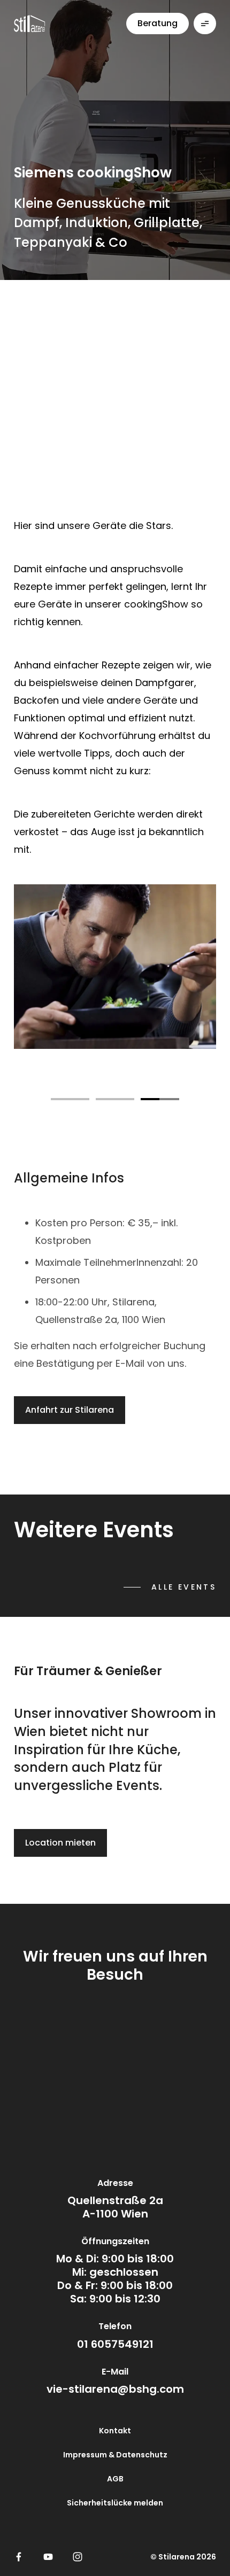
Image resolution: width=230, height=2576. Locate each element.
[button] (70, 1097)
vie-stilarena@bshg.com (115, 2389)
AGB (115, 2479)
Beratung (158, 23)
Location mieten (60, 1843)
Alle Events (184, 1587)
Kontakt (115, 2431)
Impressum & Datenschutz (115, 2455)
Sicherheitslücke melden (115, 2503)
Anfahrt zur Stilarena (70, 1410)
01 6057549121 (115, 2344)
